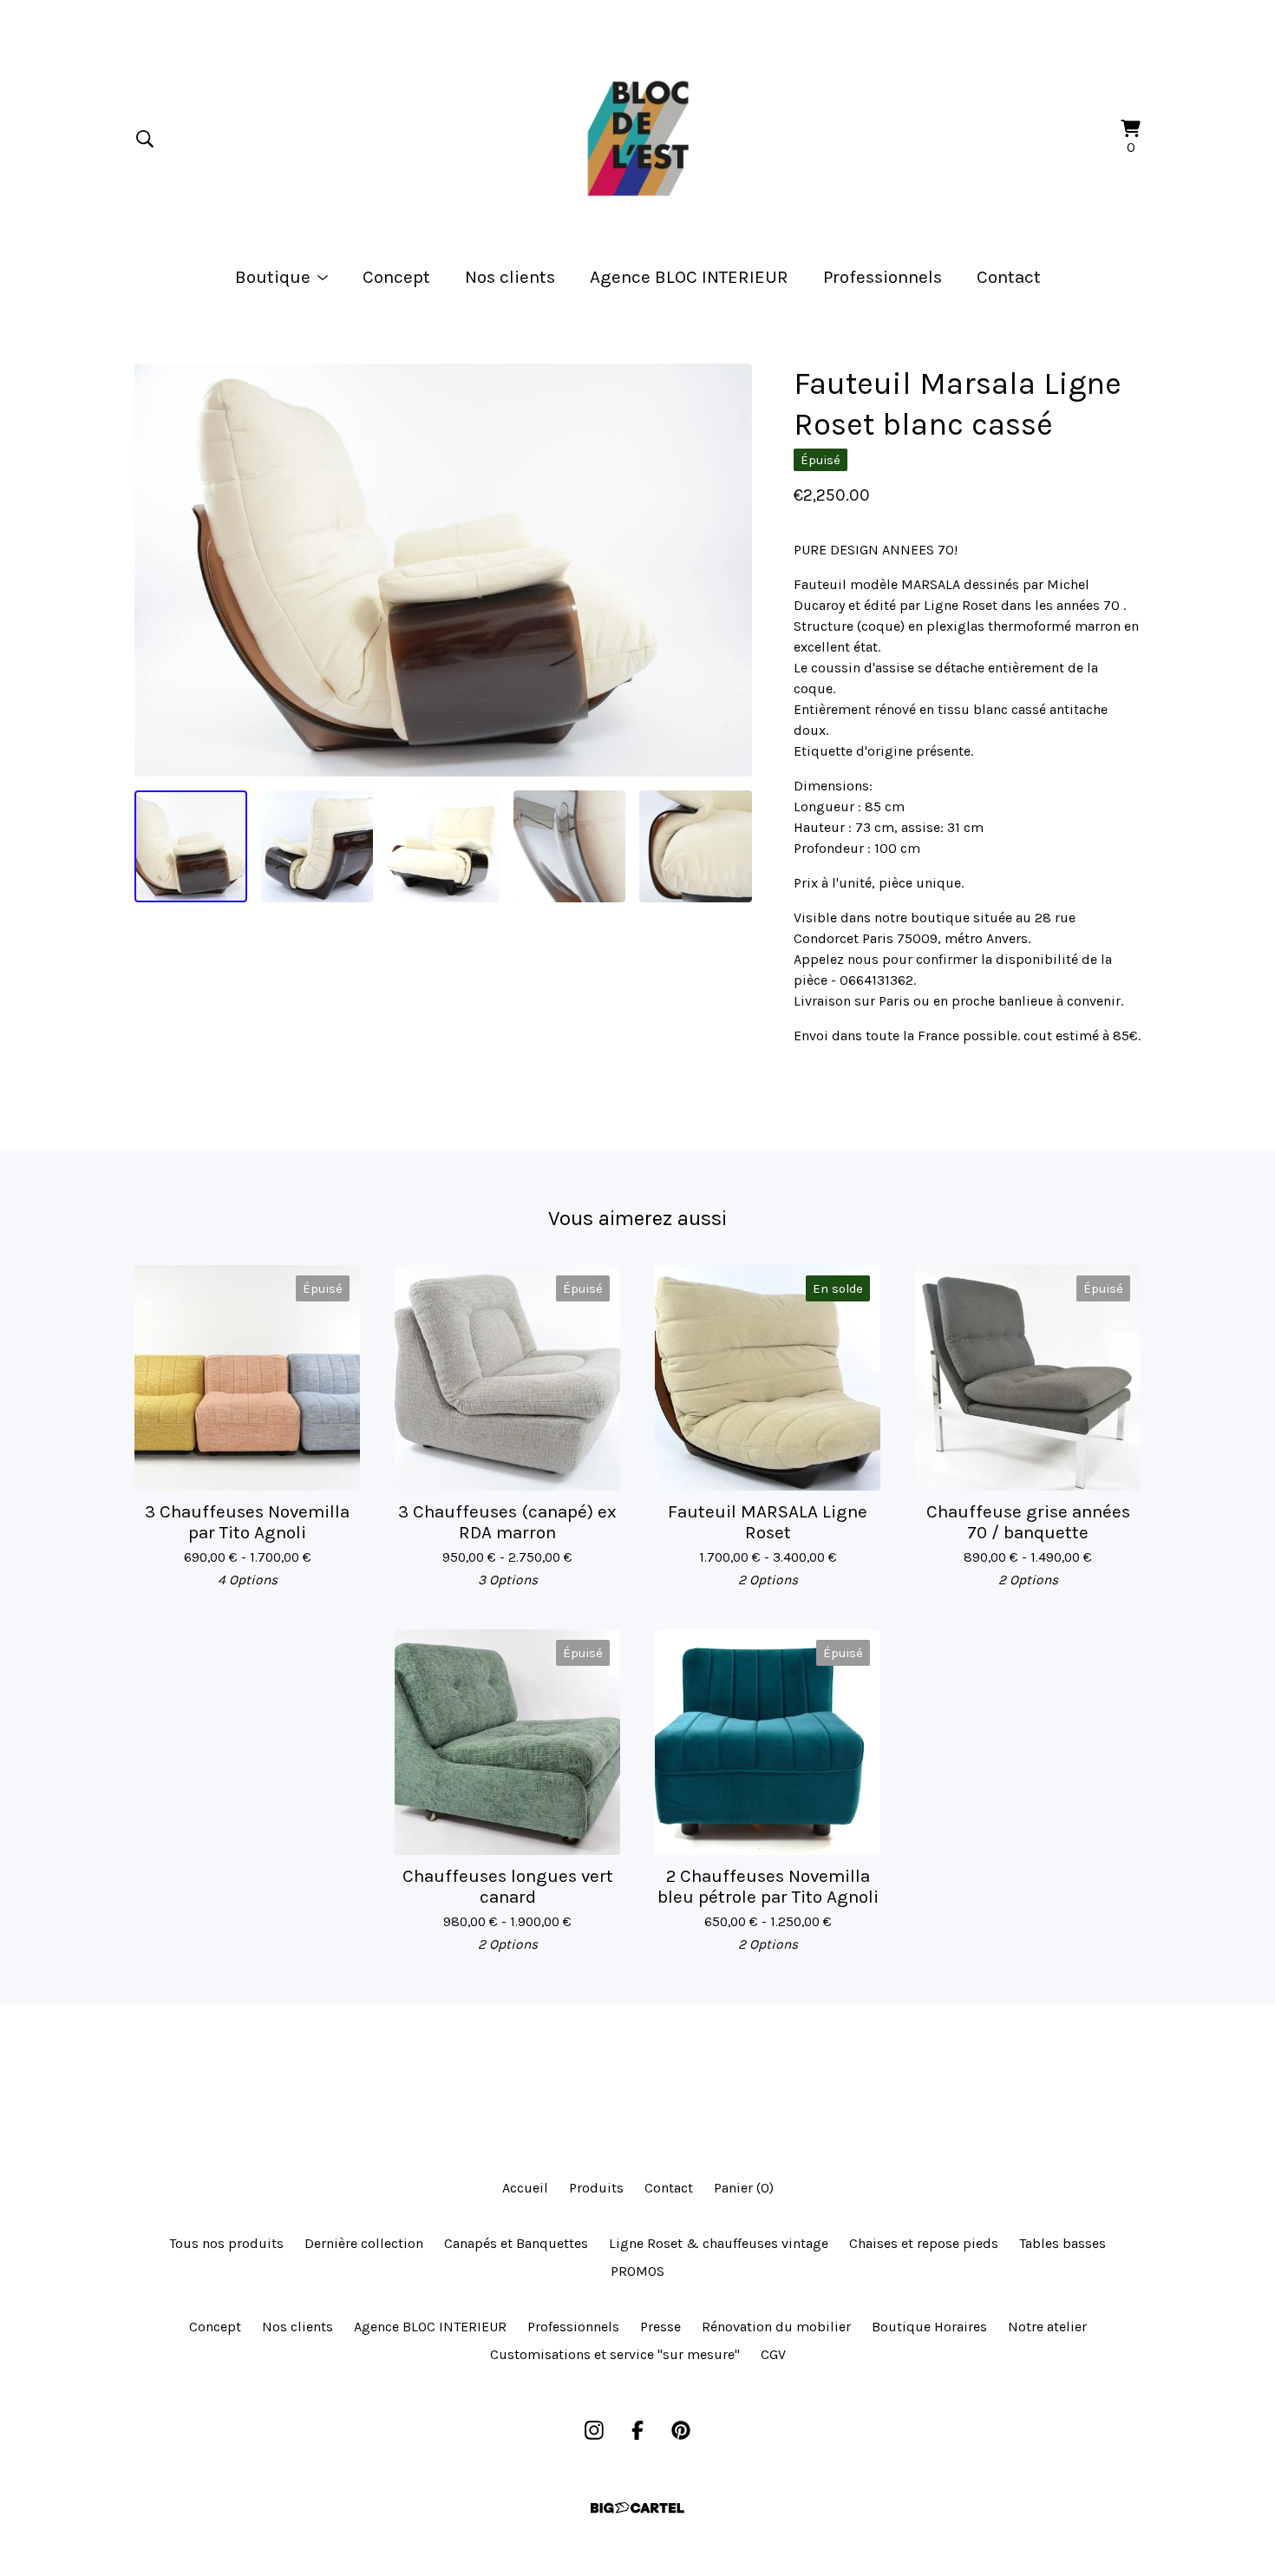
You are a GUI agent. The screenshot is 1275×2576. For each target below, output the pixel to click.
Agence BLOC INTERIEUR (689, 277)
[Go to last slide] (159, 570)
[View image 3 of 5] (443, 847)
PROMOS (637, 2271)
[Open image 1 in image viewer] (443, 570)
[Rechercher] (145, 139)
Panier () (744, 2188)
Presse (660, 2327)
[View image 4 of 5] (570, 847)
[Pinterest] (681, 2430)
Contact (1009, 277)
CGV (773, 2354)
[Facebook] (637, 2430)
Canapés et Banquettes (516, 2243)
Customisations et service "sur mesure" (615, 2354)
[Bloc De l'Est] (637, 139)
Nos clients (510, 277)
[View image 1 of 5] (191, 847)
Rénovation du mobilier (776, 2327)
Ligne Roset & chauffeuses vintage (719, 2243)
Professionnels (883, 277)
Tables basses (1062, 2243)
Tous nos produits (226, 2243)
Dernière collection (364, 2243)
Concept (396, 277)
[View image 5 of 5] (696, 847)
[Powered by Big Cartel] (637, 2508)
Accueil (525, 2188)
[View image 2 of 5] (317, 847)
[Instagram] (594, 2430)
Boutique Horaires (929, 2327)
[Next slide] (728, 570)
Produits (596, 2188)
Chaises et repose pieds (924, 2243)
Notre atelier (1047, 2327)
